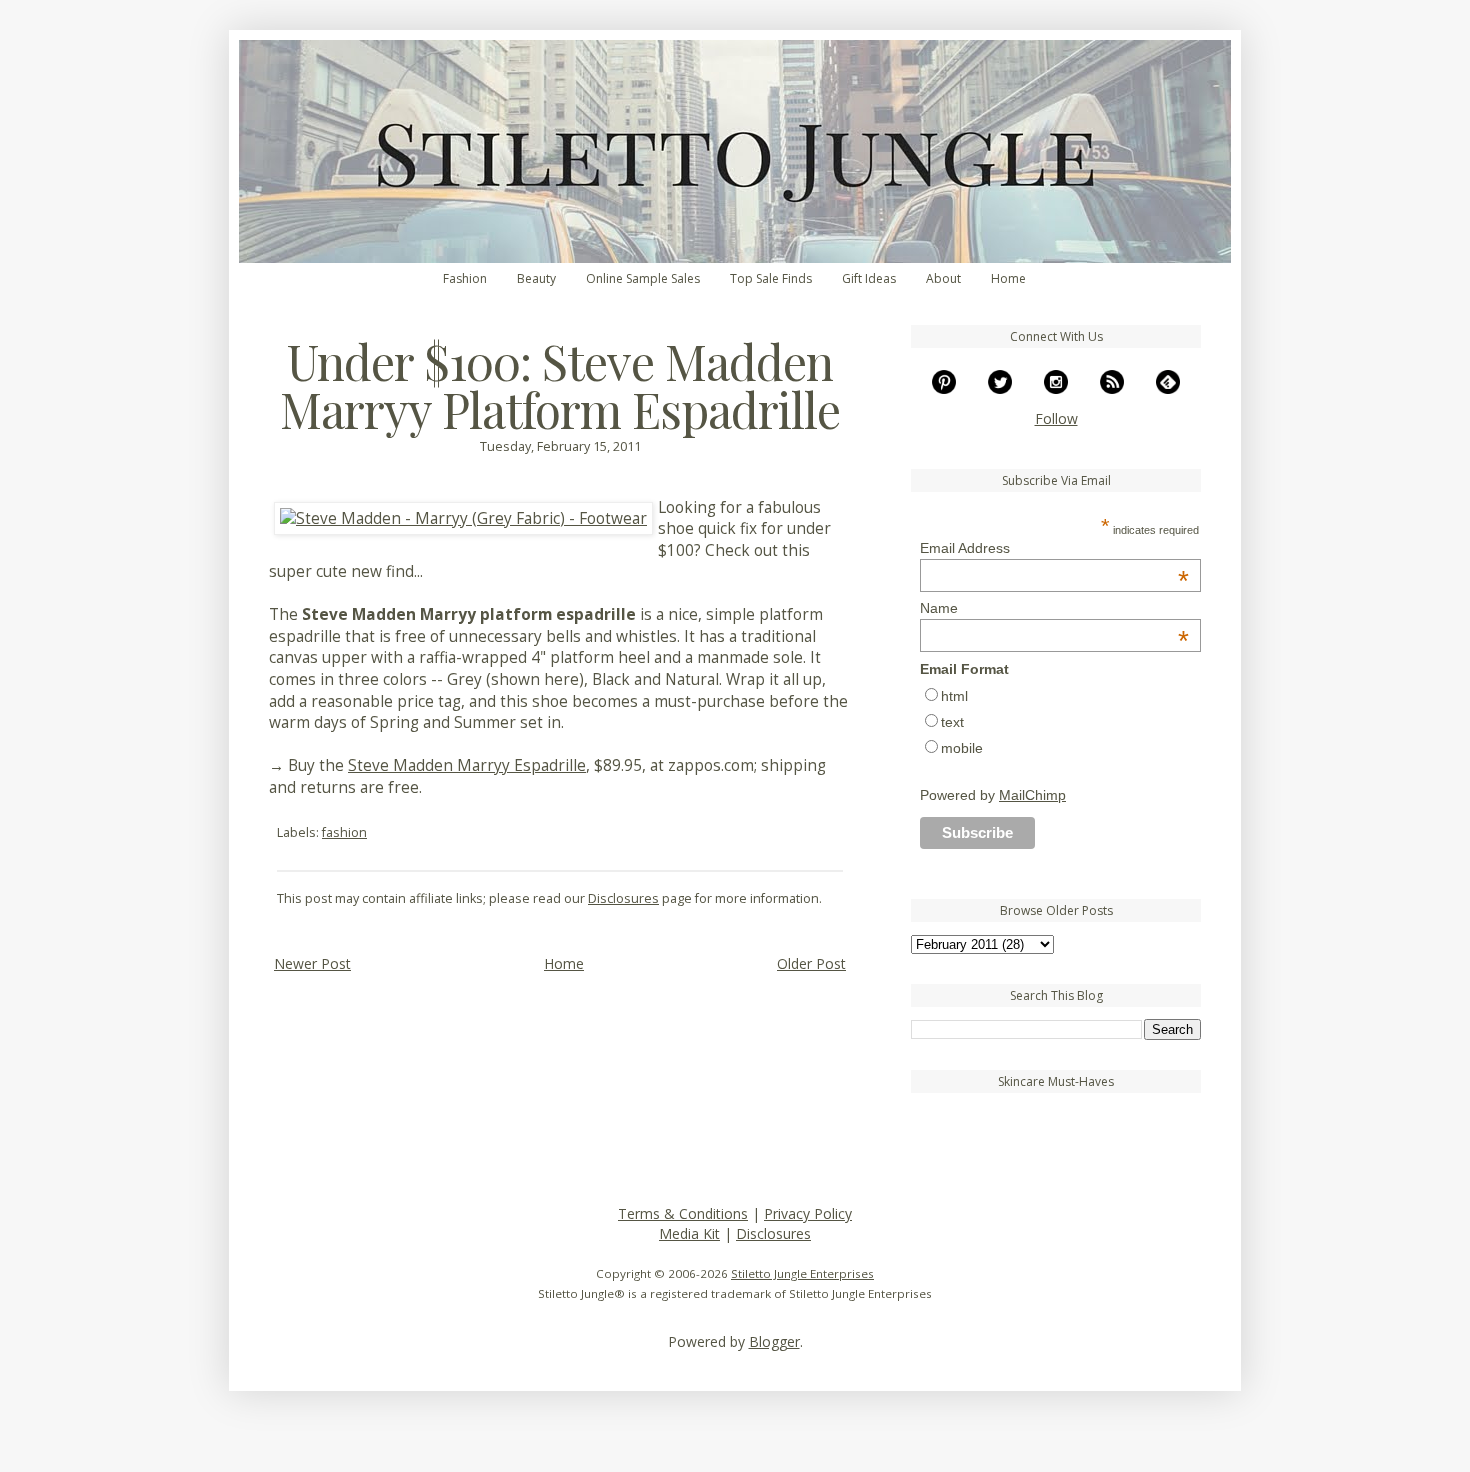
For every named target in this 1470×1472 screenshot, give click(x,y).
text (952, 722)
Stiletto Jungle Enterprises (802, 1273)
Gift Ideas (869, 278)
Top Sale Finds (771, 278)
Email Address (1054, 548)
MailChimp (1032, 795)
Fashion (465, 278)
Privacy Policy (808, 1213)
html (954, 696)
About (943, 278)
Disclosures (623, 898)
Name (1054, 608)
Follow (1056, 418)
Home (1008, 278)
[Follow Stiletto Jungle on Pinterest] (944, 388)
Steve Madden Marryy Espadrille (467, 765)
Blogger (774, 1341)
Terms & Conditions (683, 1213)
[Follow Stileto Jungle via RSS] (1112, 388)
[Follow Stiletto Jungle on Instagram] (1056, 388)
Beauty (536, 278)
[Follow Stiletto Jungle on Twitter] (1000, 388)
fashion (344, 832)
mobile (962, 748)
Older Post (811, 963)
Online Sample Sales (643, 278)
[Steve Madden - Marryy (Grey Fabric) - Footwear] (463, 518)
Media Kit (689, 1233)
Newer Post (312, 963)
